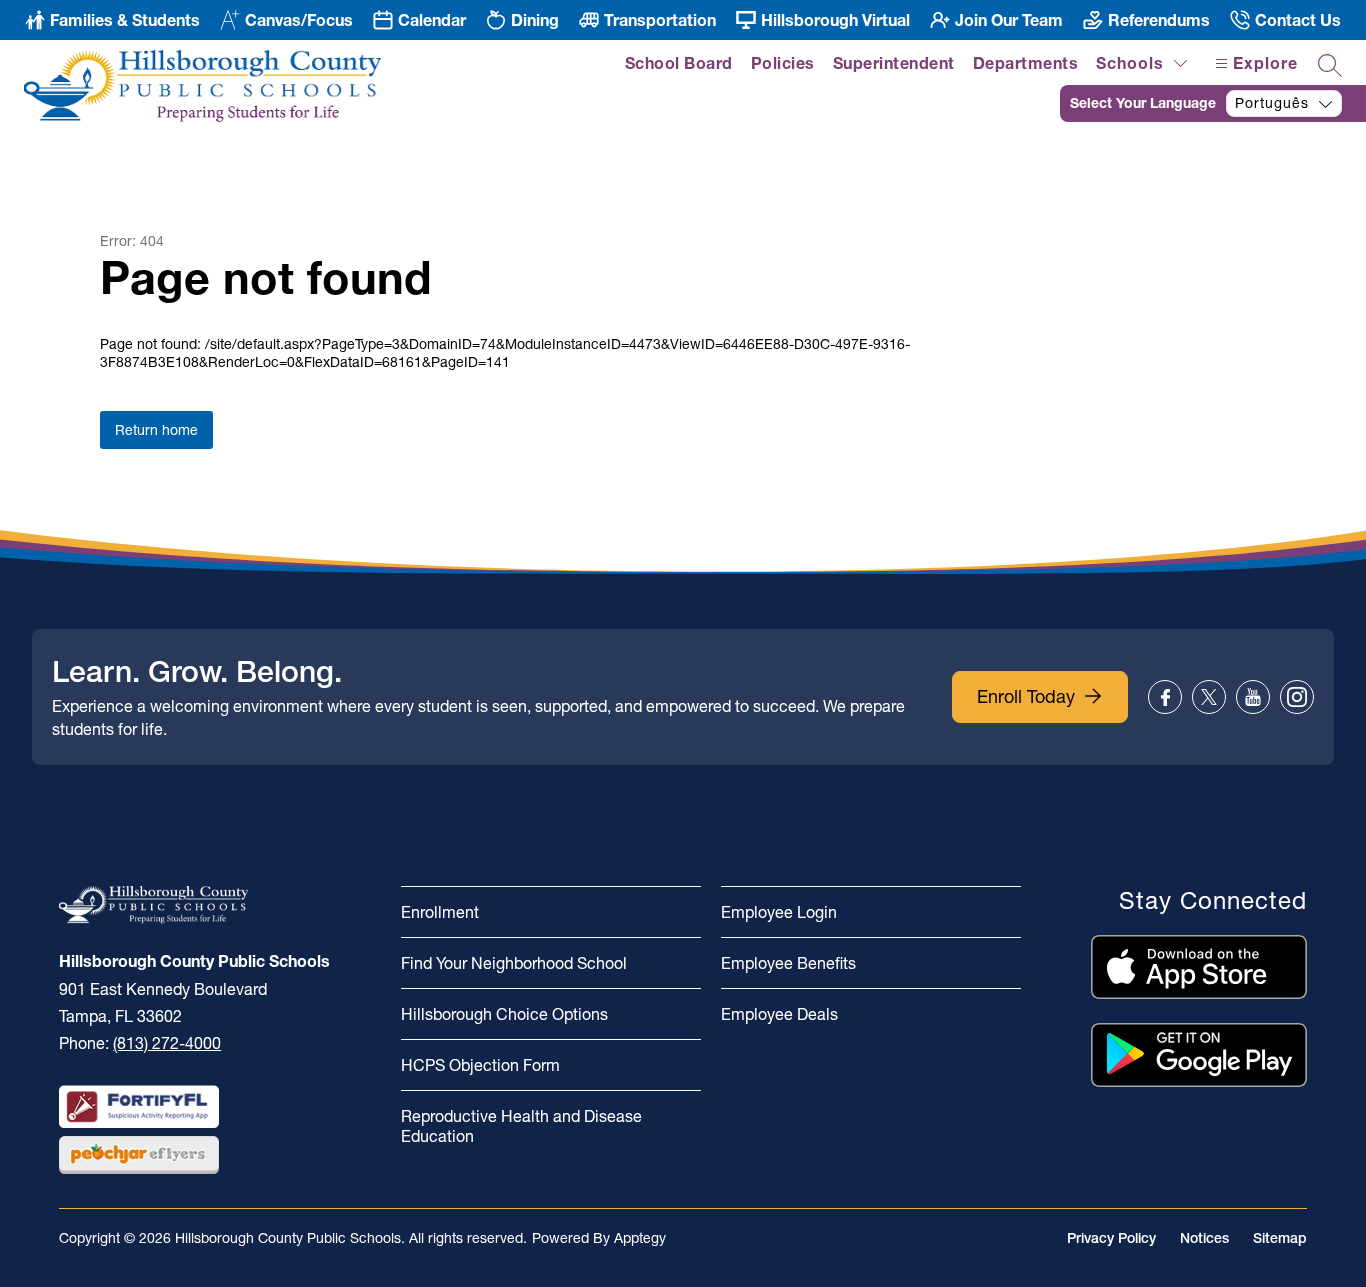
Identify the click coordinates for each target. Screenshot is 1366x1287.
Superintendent (894, 63)
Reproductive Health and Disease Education (521, 1126)
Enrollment (440, 912)
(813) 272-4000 (167, 1043)
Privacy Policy (1111, 1238)
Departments (1026, 63)
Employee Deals (779, 1014)
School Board (679, 63)
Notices (1204, 1238)
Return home (156, 430)
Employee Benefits (788, 963)
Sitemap (1280, 1238)
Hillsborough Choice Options (504, 1014)
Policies (783, 63)
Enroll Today (1026, 696)
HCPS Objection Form (480, 1065)
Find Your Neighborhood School (514, 963)
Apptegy (640, 1238)
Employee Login (779, 912)
